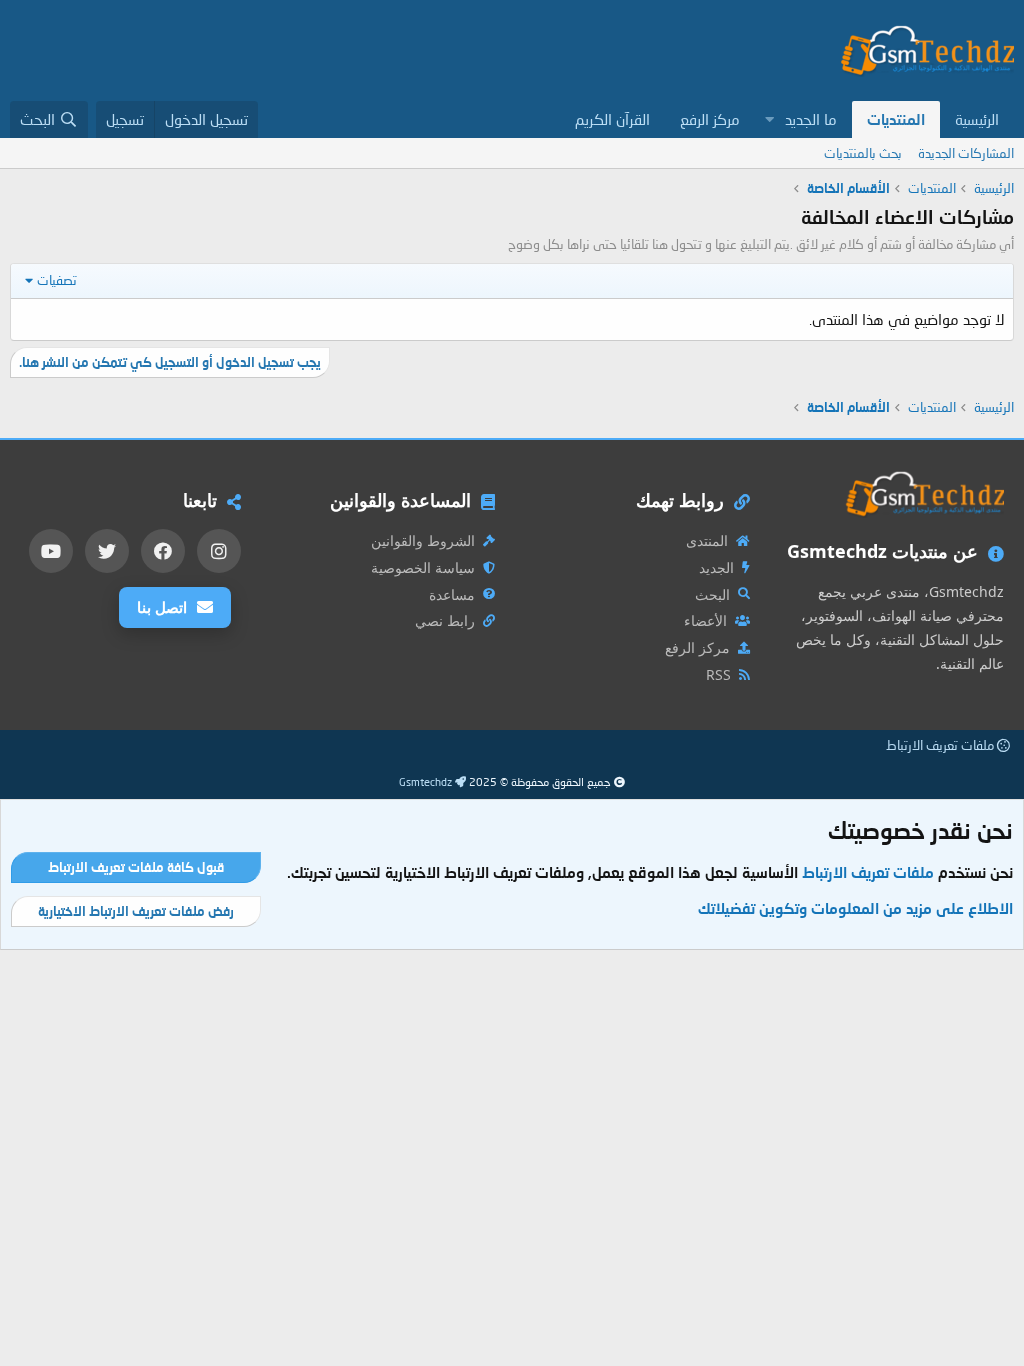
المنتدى (707, 540)
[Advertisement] (374, 50)
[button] (769, 119)
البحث (712, 594)
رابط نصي (445, 620)
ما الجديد (811, 119)
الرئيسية (977, 119)
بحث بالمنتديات (863, 153)
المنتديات (896, 119)
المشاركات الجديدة (966, 153)
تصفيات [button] (57, 280)
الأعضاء (705, 620)
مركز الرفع (710, 119)
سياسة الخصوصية (423, 567)
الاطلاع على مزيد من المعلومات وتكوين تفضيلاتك (855, 908)
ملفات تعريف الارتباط (941, 745)
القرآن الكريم (612, 119)
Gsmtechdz (427, 781)
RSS (718, 674)
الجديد (716, 567)
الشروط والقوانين (423, 540)
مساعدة (452, 594)
